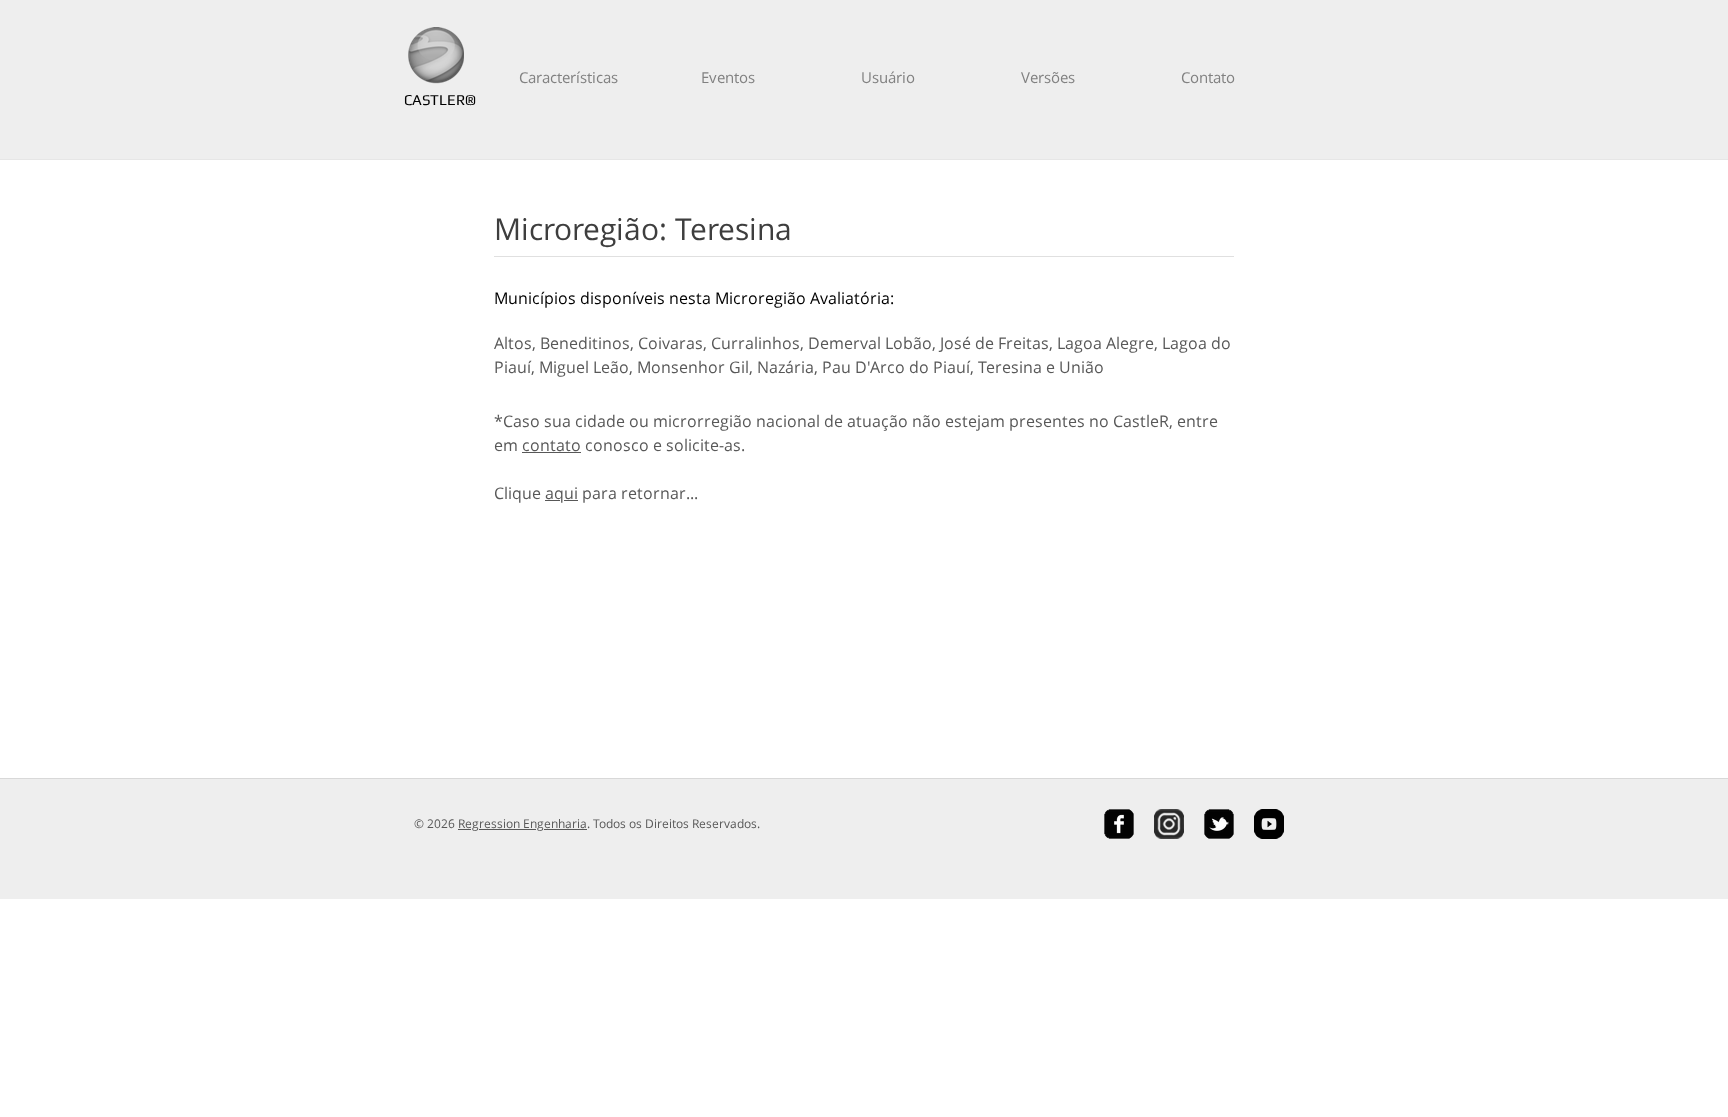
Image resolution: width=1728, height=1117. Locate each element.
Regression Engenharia (522, 823)
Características (568, 77)
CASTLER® (436, 99)
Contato (1208, 77)
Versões (1048, 77)
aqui (561, 493)
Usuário (888, 77)
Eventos (728, 77)
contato (551, 445)
